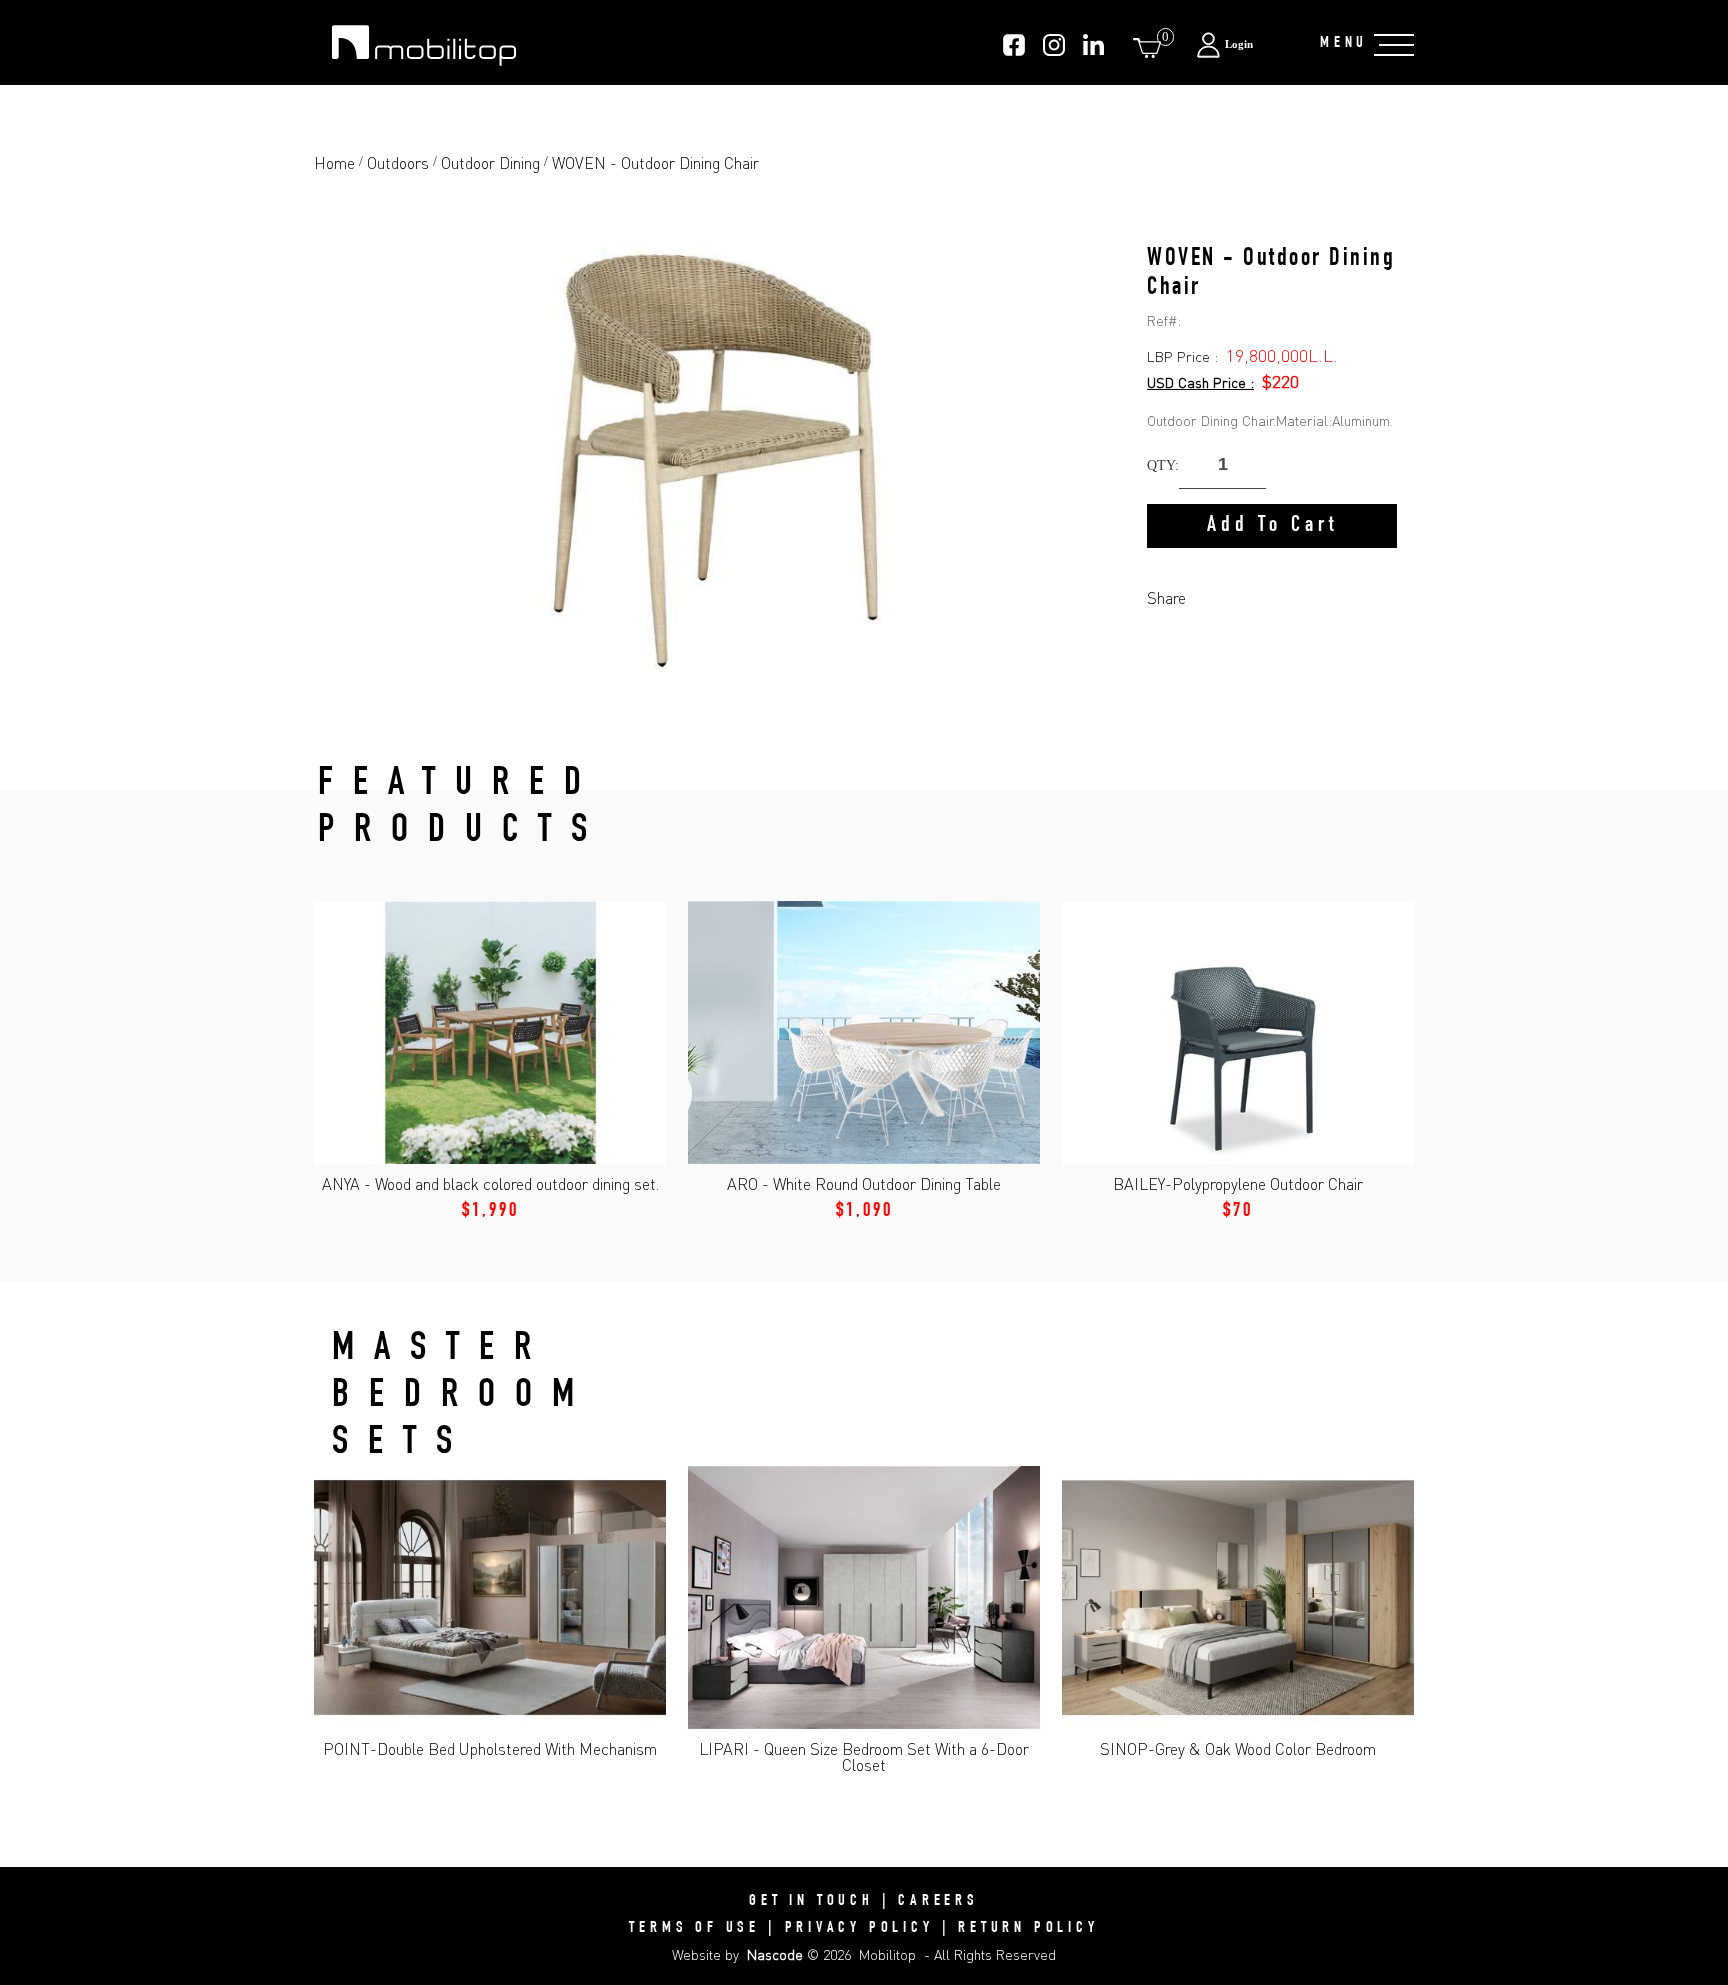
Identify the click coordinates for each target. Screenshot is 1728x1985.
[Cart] (1151, 47)
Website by (737, 1954)
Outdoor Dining (490, 163)
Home (334, 163)
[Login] (1247, 44)
